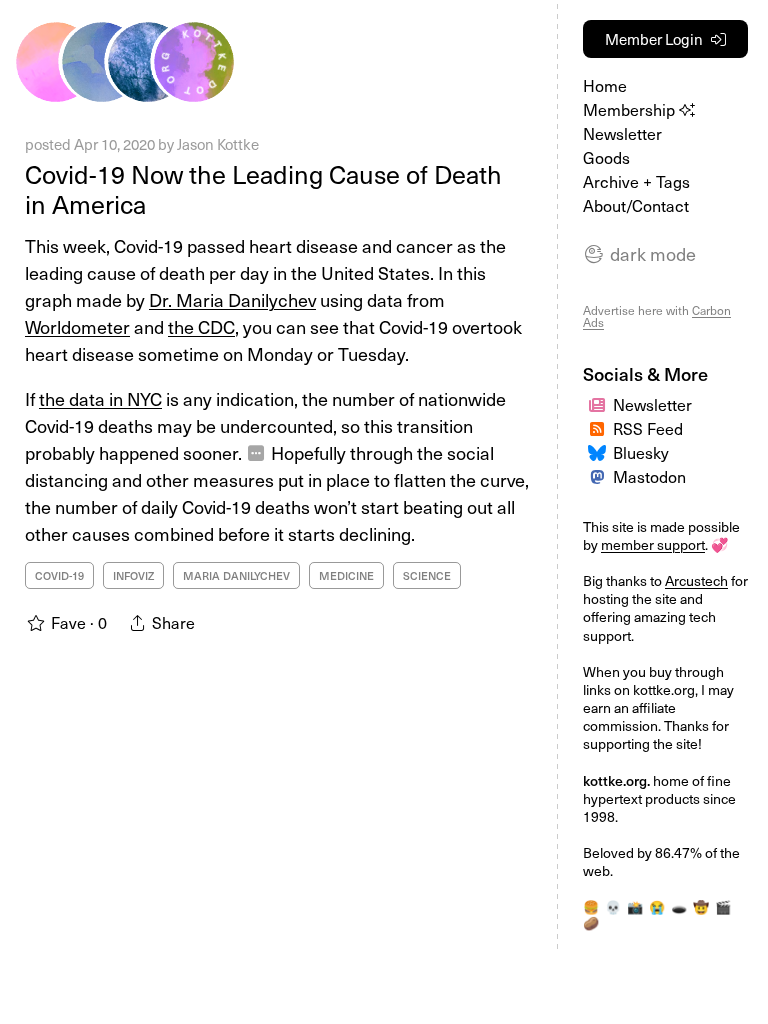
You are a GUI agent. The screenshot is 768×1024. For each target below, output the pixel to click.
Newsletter (622, 133)
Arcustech (696, 580)
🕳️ (679, 906)
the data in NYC (100, 398)
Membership (631, 109)
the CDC (201, 326)
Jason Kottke (218, 144)
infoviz (133, 575)
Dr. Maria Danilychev (232, 299)
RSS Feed (648, 428)
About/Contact (636, 205)
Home (605, 85)
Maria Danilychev (236, 575)
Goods (606, 157)
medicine (346, 575)
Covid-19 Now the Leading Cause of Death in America (263, 189)
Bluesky (641, 452)
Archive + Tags (636, 181)
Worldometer (77, 326)
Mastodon (649, 476)
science (427, 575)
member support (653, 544)
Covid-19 (59, 575)
